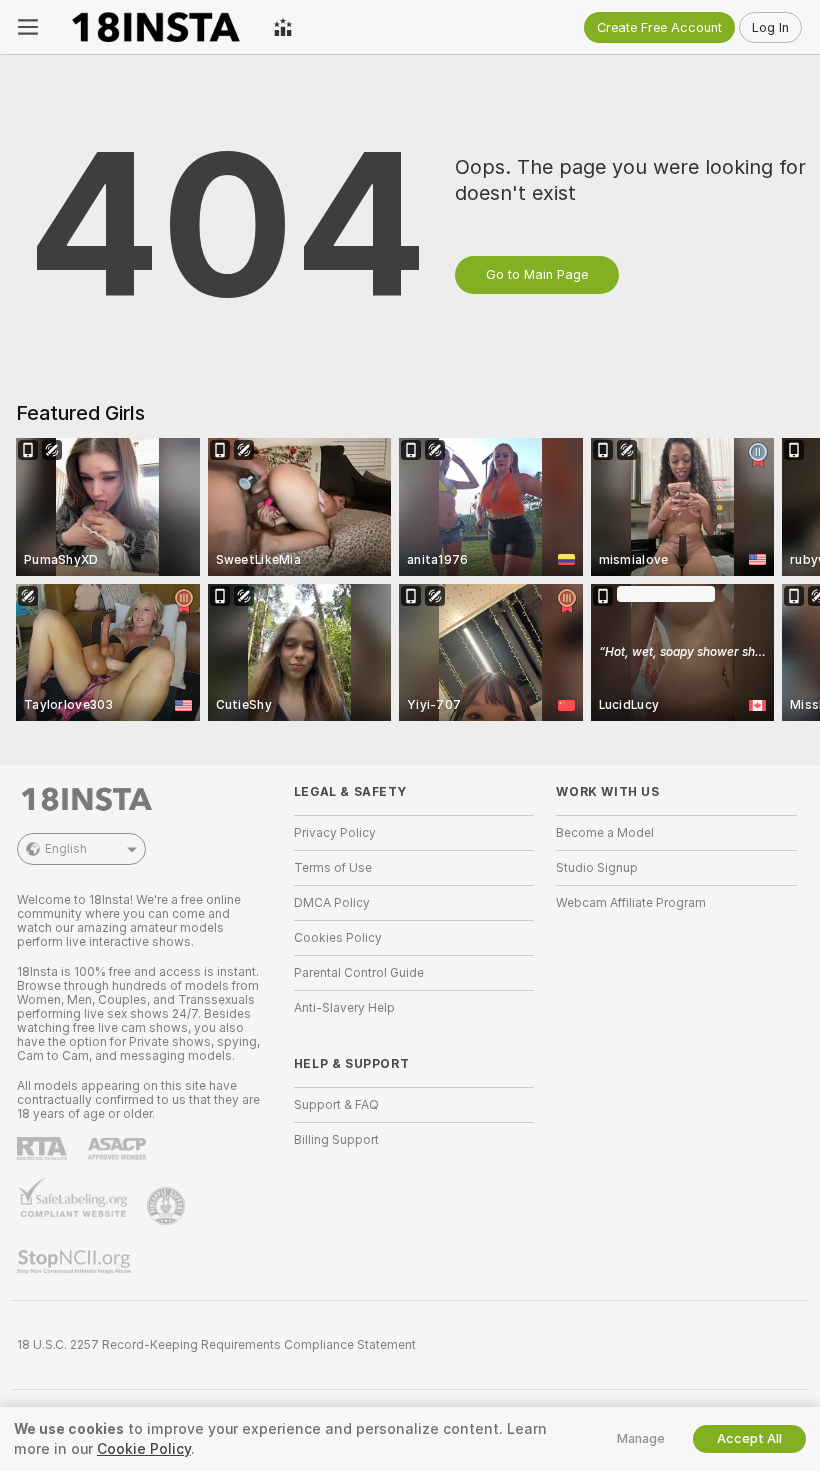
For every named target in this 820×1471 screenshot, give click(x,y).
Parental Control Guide (359, 973)
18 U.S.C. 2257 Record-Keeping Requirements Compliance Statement (216, 1345)
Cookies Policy (338, 938)
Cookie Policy (144, 1449)
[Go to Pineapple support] (168, 1206)
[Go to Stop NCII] (76, 1262)
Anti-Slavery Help (344, 1008)
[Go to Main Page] (156, 27)
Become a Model (605, 833)
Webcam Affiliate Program (631, 903)
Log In (770, 27)
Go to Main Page (537, 274)
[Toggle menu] (28, 27)
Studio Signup (597, 868)
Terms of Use (333, 868)
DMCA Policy (332, 903)
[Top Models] (283, 27)
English (66, 849)
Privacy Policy (335, 833)
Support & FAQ (336, 1105)
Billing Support (336, 1140)
